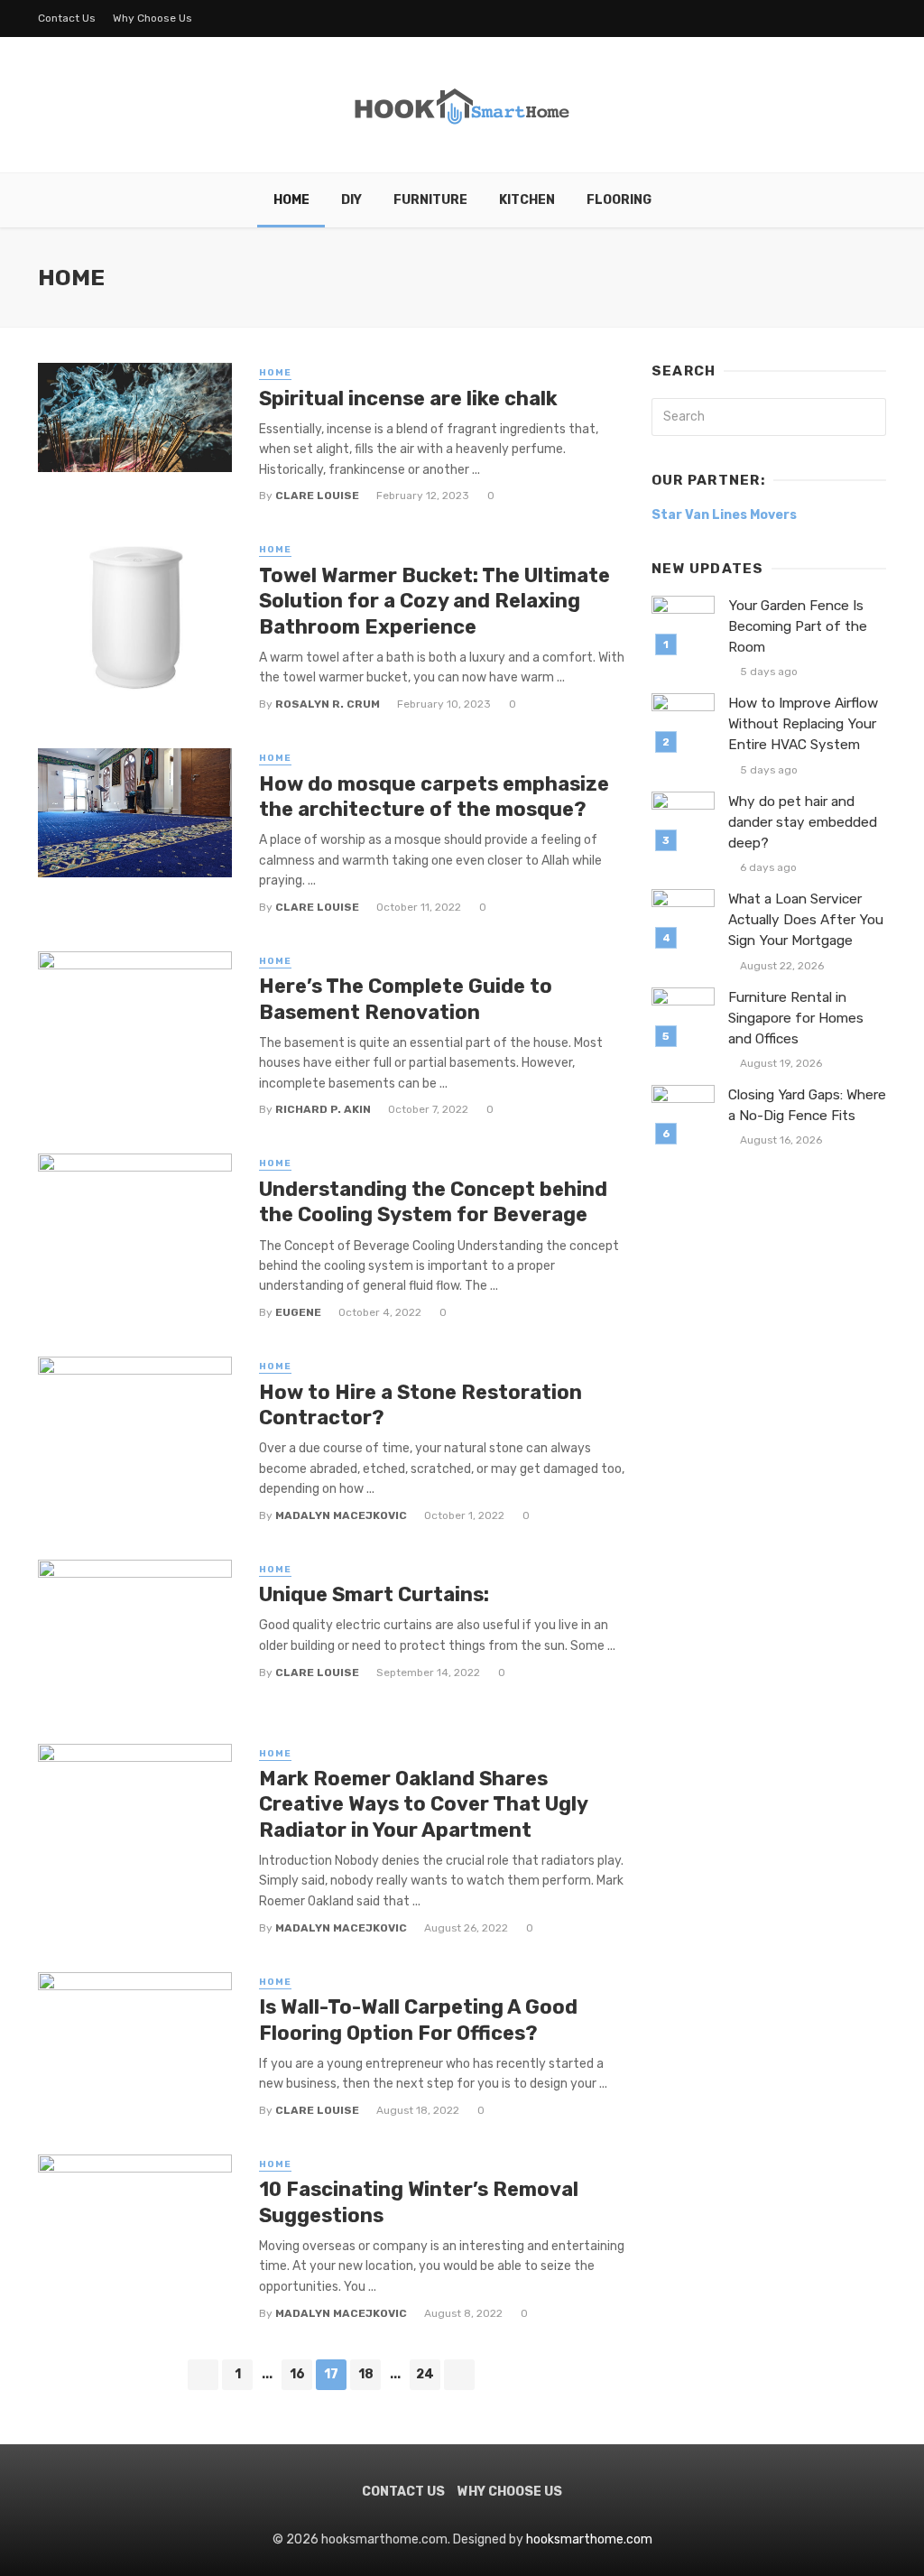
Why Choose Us (152, 18)
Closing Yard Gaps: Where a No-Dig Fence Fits (807, 1105)
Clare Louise (317, 496)
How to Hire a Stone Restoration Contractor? (420, 1405)
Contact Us (67, 18)
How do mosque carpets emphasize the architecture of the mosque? (434, 797)
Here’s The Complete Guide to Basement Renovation (406, 999)
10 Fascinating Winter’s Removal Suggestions (419, 2202)
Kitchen (527, 200)
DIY (351, 200)
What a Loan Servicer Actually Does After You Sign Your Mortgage (806, 920)
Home (291, 200)
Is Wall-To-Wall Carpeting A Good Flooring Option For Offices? (418, 2020)
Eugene (298, 1312)
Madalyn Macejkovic (341, 1515)
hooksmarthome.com (589, 2539)
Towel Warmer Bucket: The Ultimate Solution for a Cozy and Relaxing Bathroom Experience (434, 601)
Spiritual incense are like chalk (408, 398)
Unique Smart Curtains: (374, 1594)
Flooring (619, 200)
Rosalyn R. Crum (328, 704)
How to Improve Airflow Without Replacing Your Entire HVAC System (803, 724)
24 (425, 2374)
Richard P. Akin (323, 1109)
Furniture (430, 200)
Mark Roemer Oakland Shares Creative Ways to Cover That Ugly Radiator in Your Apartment (423, 1804)
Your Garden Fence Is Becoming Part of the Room (798, 626)
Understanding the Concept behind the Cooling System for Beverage (433, 1202)
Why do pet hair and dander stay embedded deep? (803, 822)
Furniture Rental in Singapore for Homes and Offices (796, 1018)
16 (297, 2374)
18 (366, 2374)
